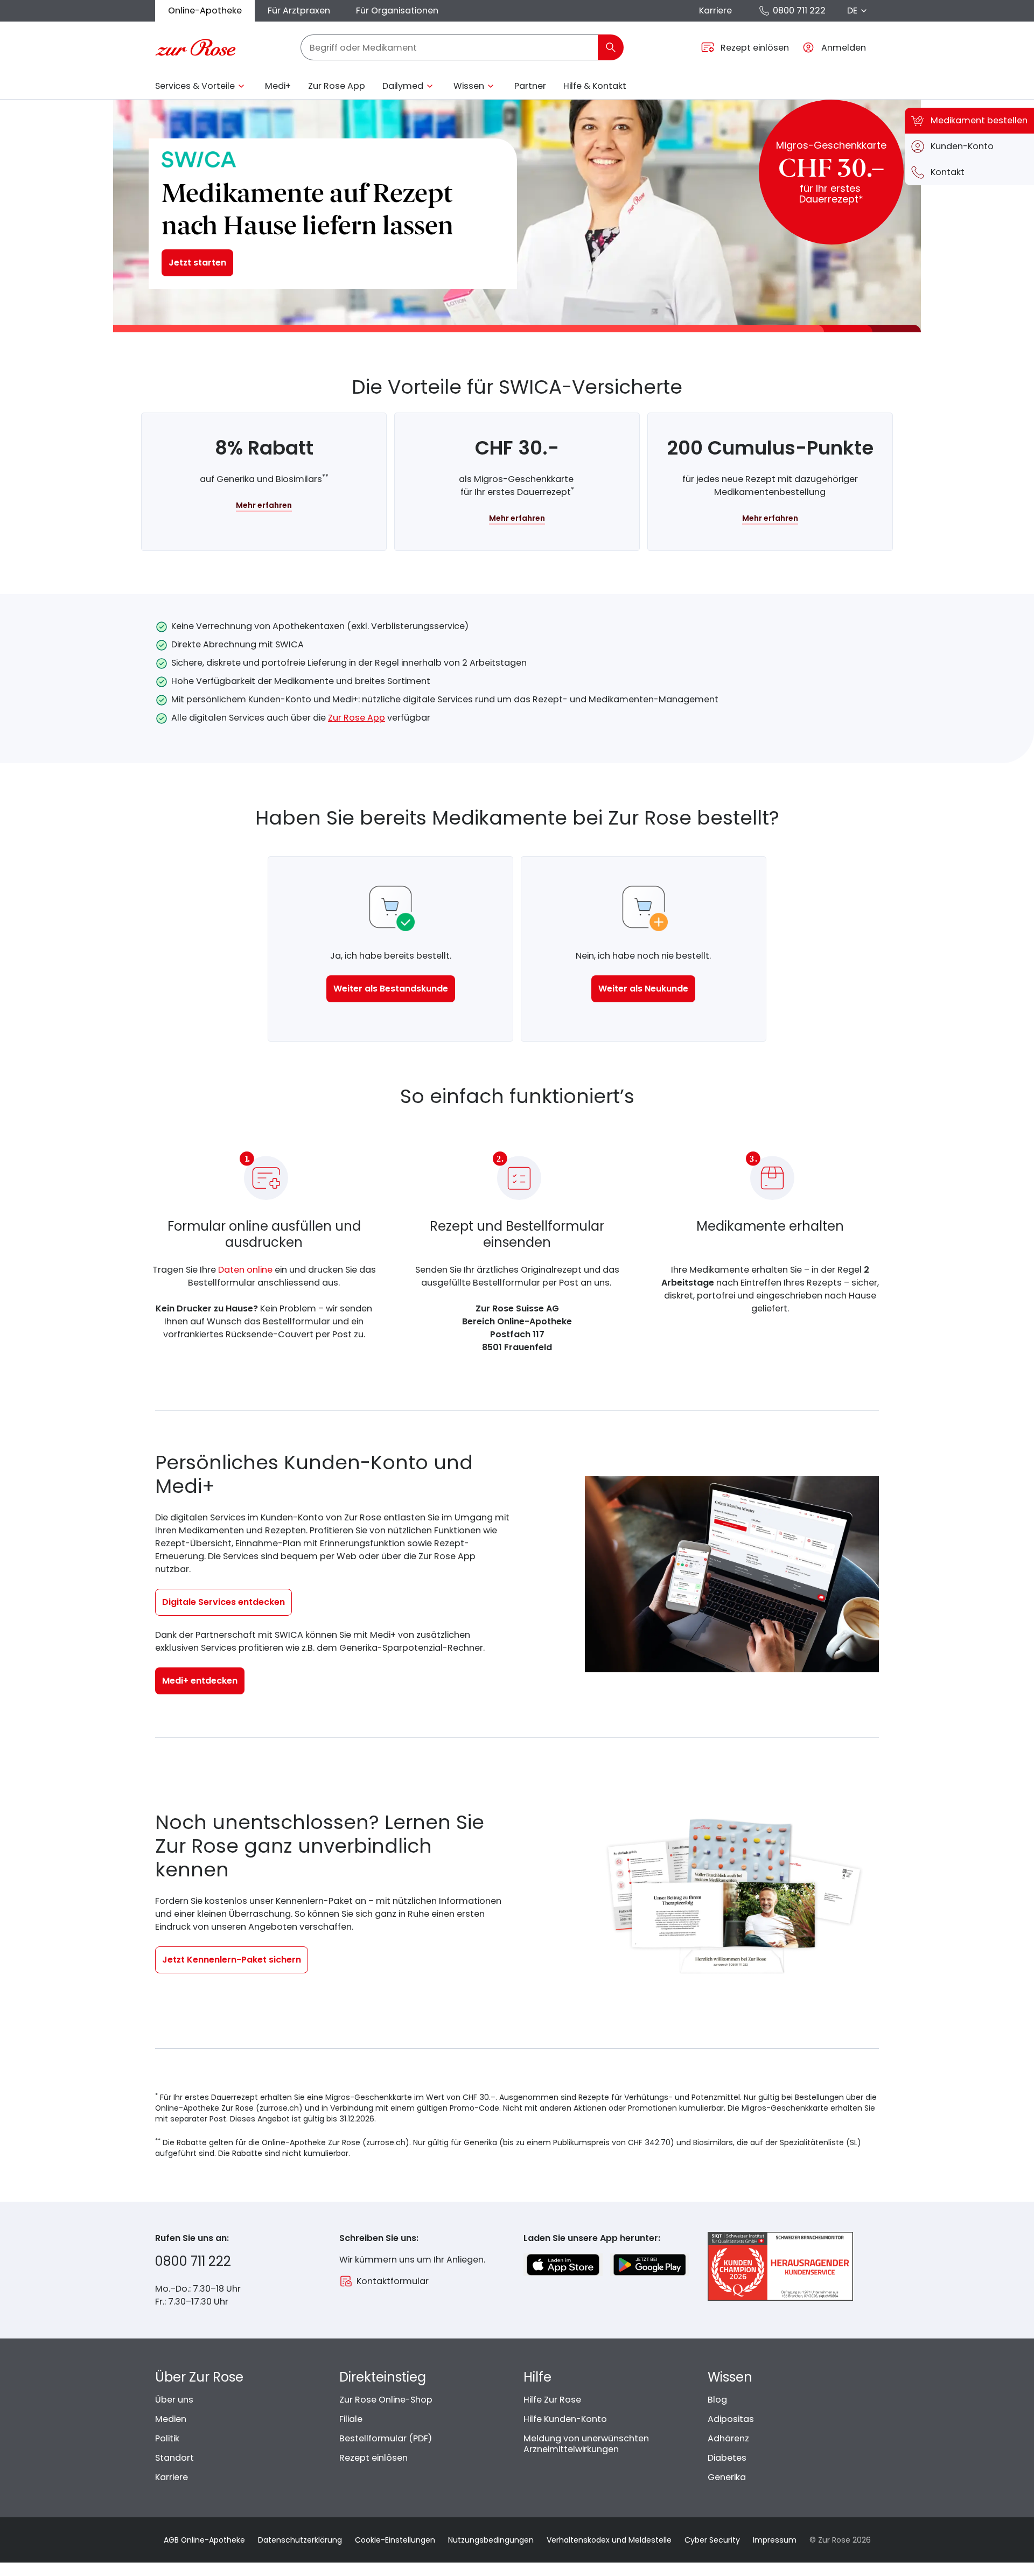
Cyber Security (712, 2540)
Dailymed (403, 86)
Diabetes (727, 2458)
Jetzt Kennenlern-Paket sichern (232, 1960)
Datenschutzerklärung (300, 2540)
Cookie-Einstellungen (395, 2540)
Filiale (351, 2419)
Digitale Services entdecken (223, 1602)
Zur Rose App (337, 86)
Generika (727, 2477)
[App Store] (563, 2265)
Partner (530, 86)
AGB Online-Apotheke (204, 2540)
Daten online (245, 1270)
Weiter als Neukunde (643, 989)
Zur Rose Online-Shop (386, 2400)
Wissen (469, 86)
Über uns (174, 2400)
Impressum (775, 2540)
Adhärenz (728, 2438)
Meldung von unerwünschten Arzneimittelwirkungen (586, 2444)
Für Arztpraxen (299, 11)
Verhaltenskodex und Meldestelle (609, 2540)
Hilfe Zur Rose (552, 2400)
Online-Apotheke (205, 11)
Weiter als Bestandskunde (391, 989)
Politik (167, 2438)
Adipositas (731, 2419)
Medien (171, 2419)
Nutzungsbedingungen (491, 2540)
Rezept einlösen (373, 2458)
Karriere (715, 11)
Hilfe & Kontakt (595, 86)
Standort (174, 2458)
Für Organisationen (397, 11)
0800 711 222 (799, 11)
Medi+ (278, 86)
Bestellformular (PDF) (386, 2438)
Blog (717, 2400)
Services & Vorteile (195, 86)
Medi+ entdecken (200, 1681)
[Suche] (611, 47)
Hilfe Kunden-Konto (565, 2419)
